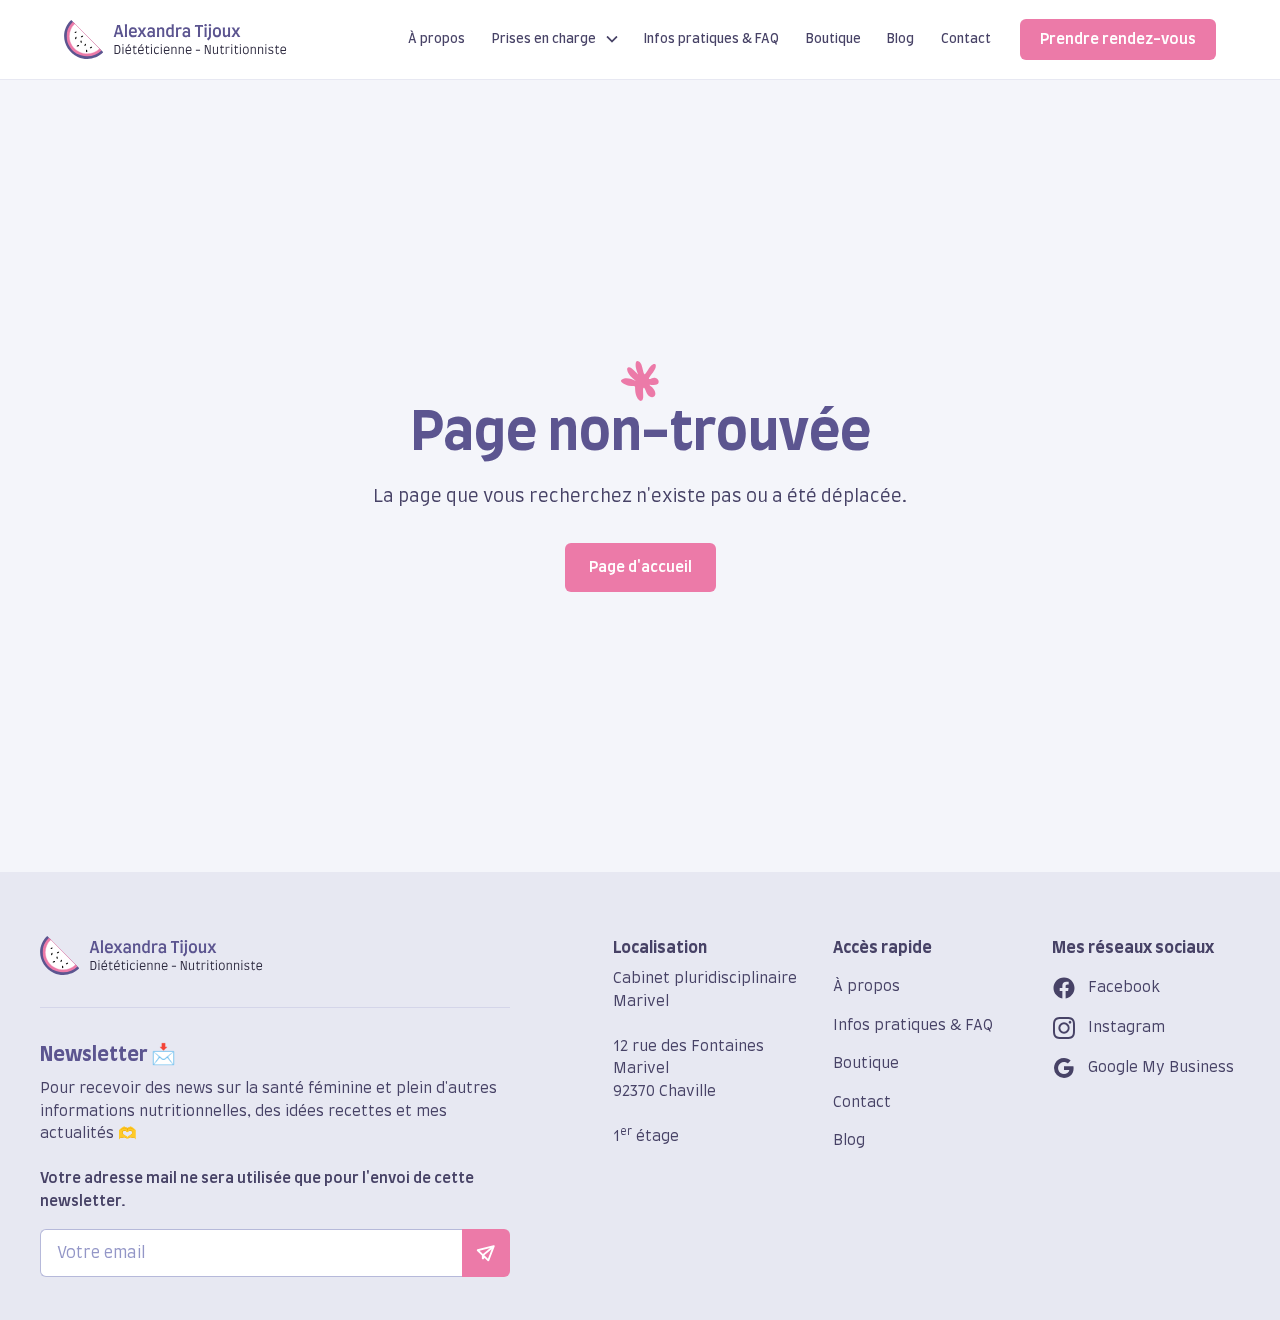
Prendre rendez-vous (1118, 39)
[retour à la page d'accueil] (152, 955)
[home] (176, 39)
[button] (556, 39)
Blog (900, 39)
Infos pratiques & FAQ (711, 39)
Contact (966, 39)
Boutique (833, 39)
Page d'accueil (640, 567)
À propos (436, 39)
